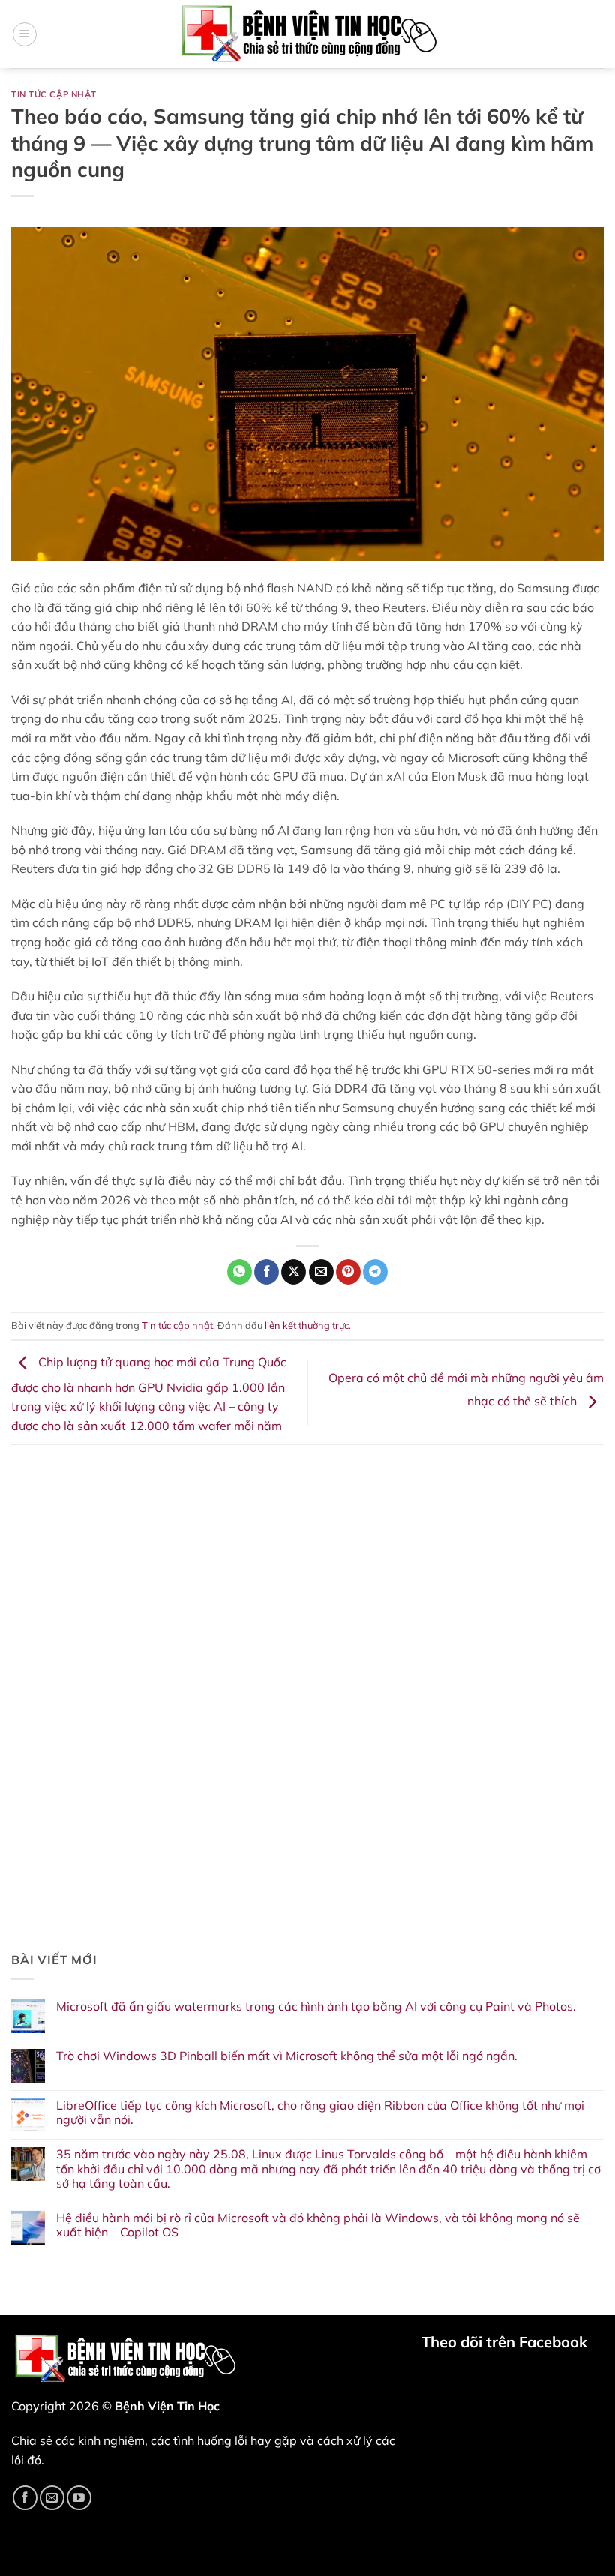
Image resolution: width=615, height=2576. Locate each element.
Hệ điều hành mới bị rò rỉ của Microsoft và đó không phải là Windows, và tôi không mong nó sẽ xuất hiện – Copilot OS (318, 2225)
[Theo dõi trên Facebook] (25, 2498)
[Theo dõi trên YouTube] (79, 2498)
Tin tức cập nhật (54, 94)
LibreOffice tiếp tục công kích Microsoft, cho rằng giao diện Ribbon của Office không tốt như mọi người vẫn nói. (320, 2113)
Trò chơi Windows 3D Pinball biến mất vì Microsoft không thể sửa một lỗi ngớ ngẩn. (287, 2056)
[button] (25, 34)
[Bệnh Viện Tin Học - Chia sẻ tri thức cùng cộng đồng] (308, 34)
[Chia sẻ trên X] (294, 1272)
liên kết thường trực (307, 1325)
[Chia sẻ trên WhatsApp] (240, 1272)
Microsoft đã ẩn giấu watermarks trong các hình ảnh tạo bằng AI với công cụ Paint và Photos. (316, 2006)
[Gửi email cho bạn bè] (321, 1272)
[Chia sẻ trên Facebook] (267, 1272)
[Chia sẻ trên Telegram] (375, 1272)
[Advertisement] (307, 1573)
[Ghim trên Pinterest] (348, 1272)
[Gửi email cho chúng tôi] (52, 2498)
